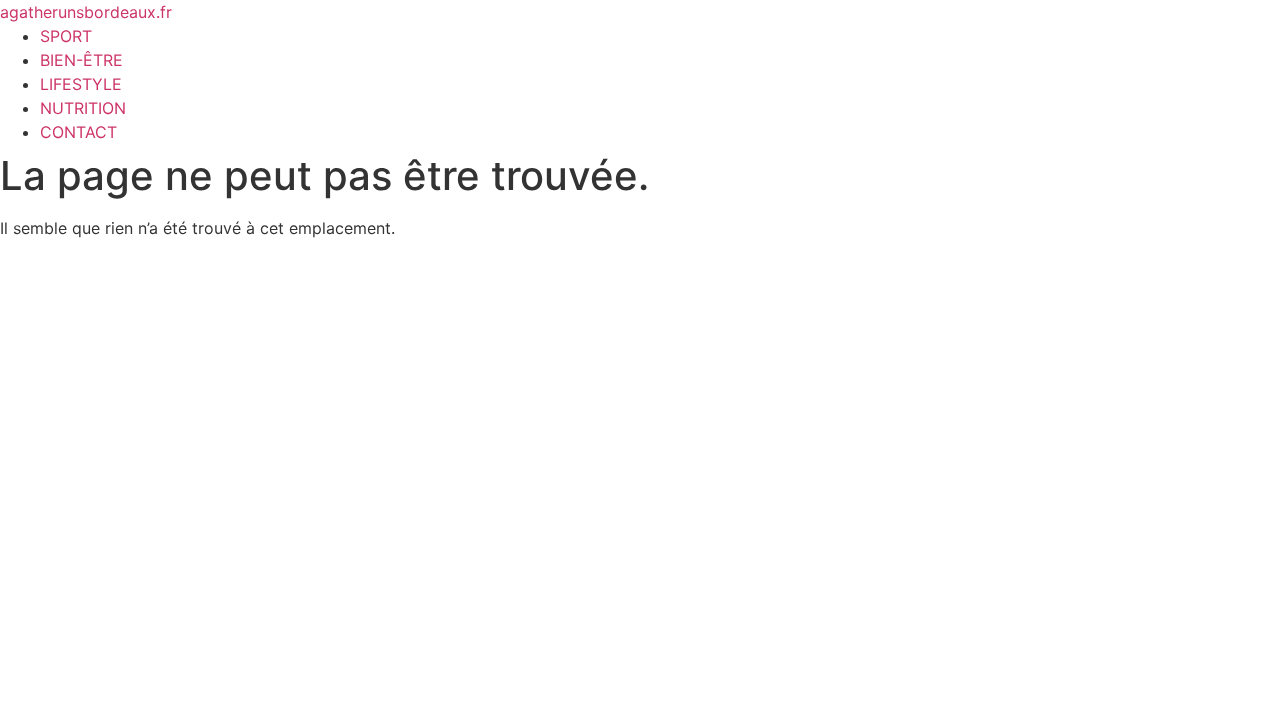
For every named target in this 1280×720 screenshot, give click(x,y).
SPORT (66, 36)
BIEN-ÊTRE (81, 60)
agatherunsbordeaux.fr (86, 12)
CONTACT (78, 132)
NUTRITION (83, 108)
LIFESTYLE (81, 84)
